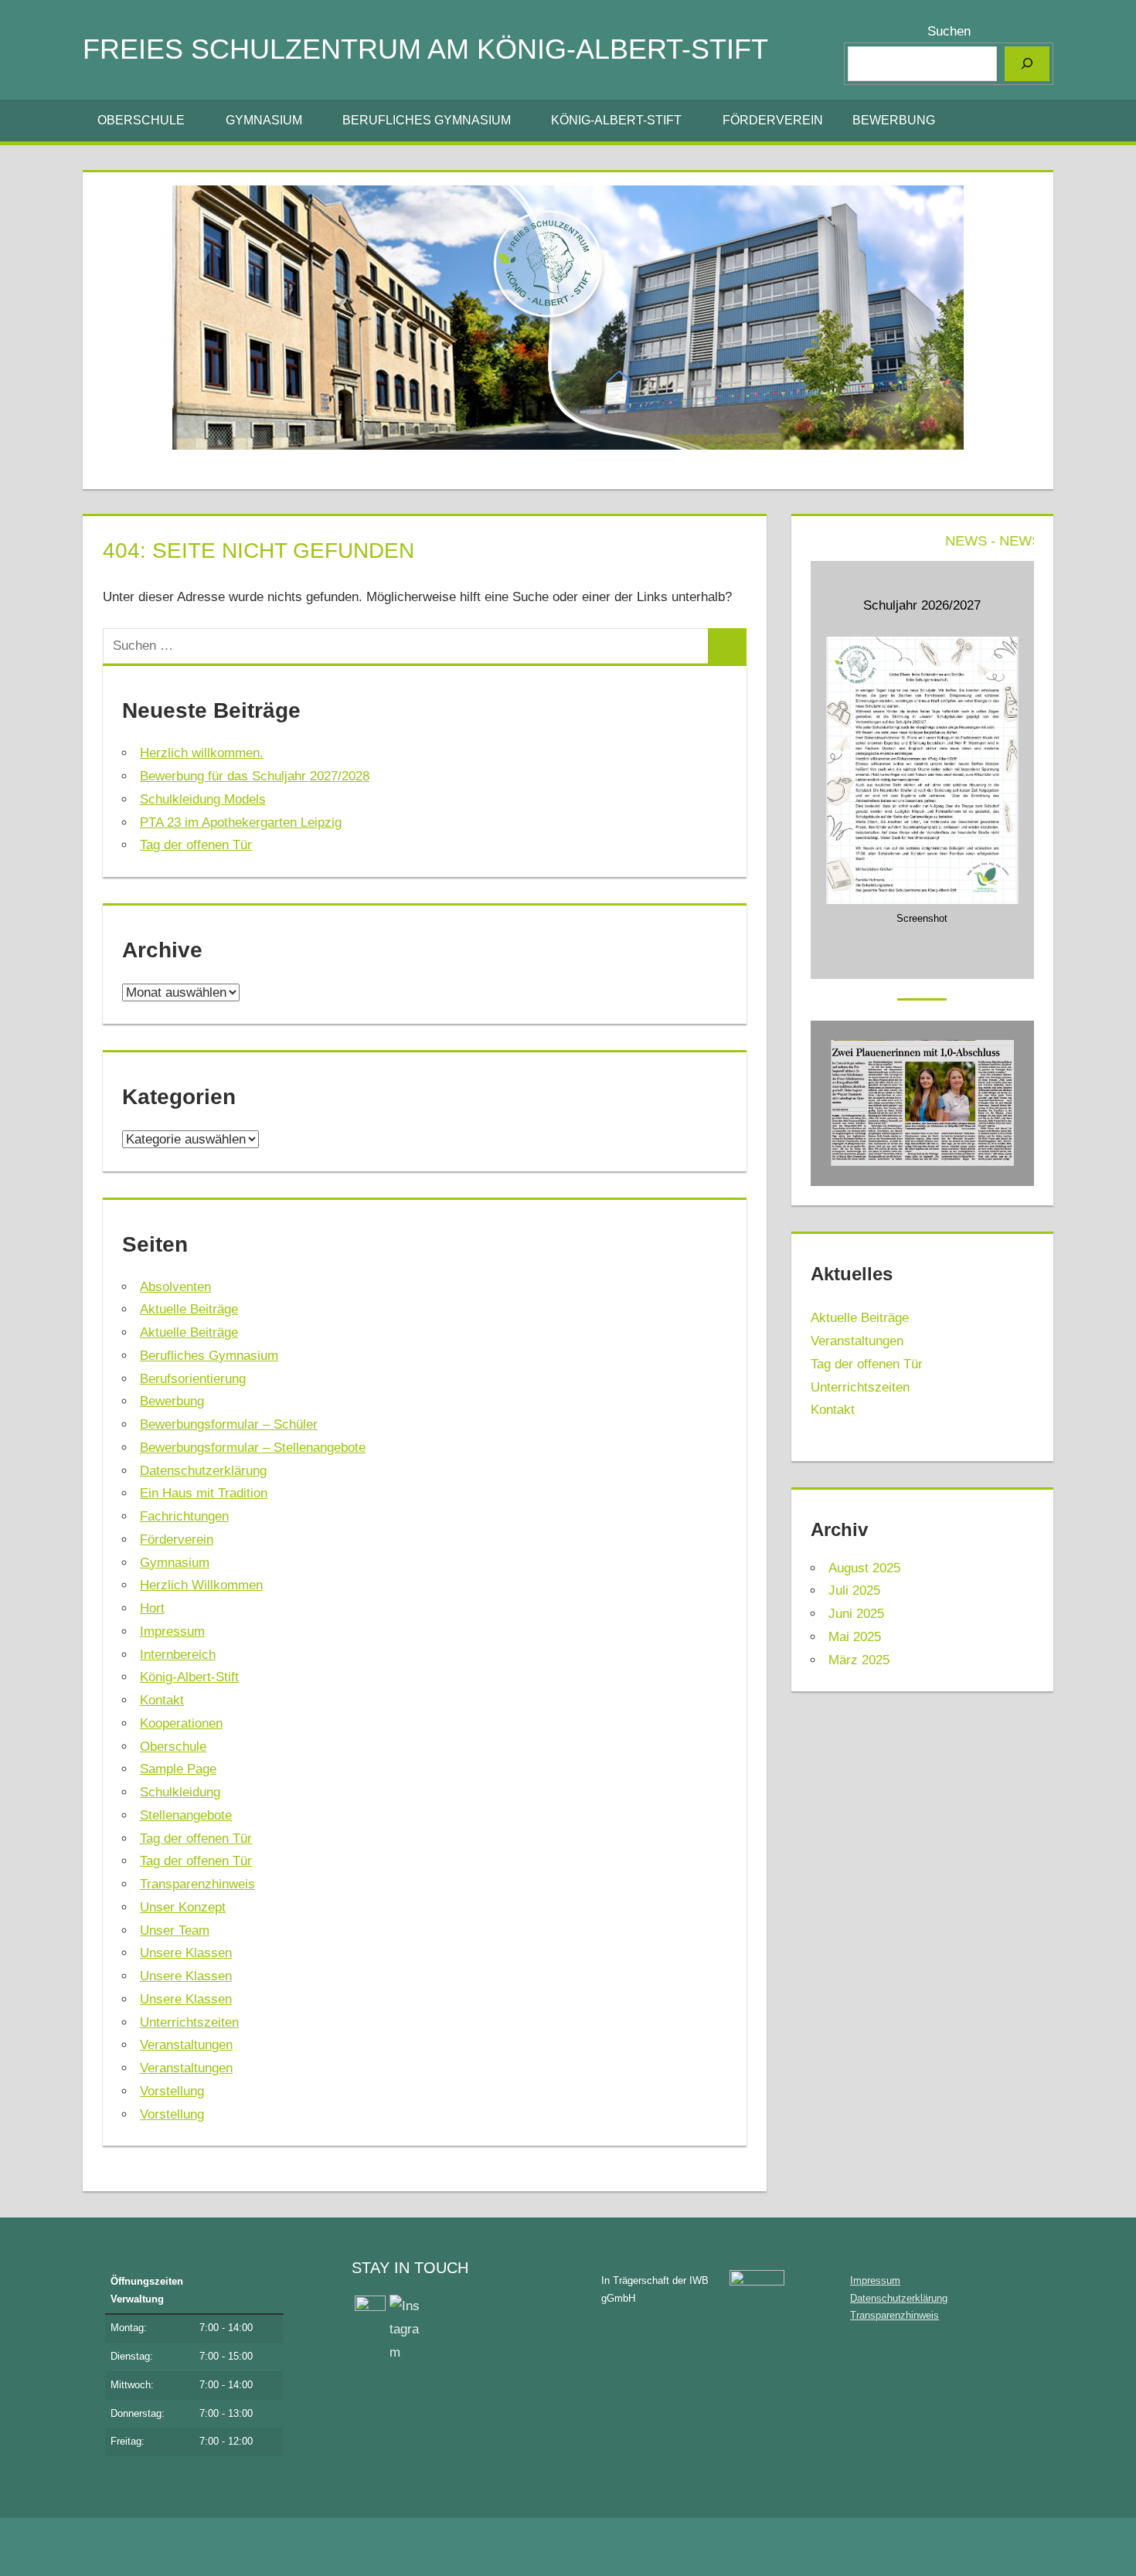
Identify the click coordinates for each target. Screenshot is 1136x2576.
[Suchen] (1027, 63)
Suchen (949, 31)
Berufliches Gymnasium (427, 120)
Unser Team (175, 1930)
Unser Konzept (183, 1907)
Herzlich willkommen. (202, 753)
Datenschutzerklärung (203, 1471)
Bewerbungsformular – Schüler (229, 1424)
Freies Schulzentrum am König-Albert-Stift (425, 49)
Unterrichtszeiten (189, 2022)
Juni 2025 (856, 1614)
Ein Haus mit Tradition (204, 1493)
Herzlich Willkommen (201, 1585)
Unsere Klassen (186, 1953)
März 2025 (859, 1660)
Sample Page (178, 1769)
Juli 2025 (854, 1590)
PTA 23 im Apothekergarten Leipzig (241, 822)
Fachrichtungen (184, 1516)
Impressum (172, 1631)
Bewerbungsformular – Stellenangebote (253, 1448)
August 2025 (864, 1568)
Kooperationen (181, 1723)
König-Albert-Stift (616, 120)
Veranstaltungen (186, 2045)
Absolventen (175, 1287)
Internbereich (178, 1655)
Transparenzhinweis (197, 1884)
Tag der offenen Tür (196, 845)
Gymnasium (264, 120)
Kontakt (162, 1700)
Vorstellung (172, 2091)
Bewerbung (894, 120)
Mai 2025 (855, 1637)
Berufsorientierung (193, 1379)
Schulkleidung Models (203, 799)
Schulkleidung (180, 1792)
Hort (152, 1608)
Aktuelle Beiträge (189, 1309)
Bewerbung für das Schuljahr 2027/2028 (255, 776)
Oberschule (141, 120)
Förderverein (773, 120)
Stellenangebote (186, 1815)
